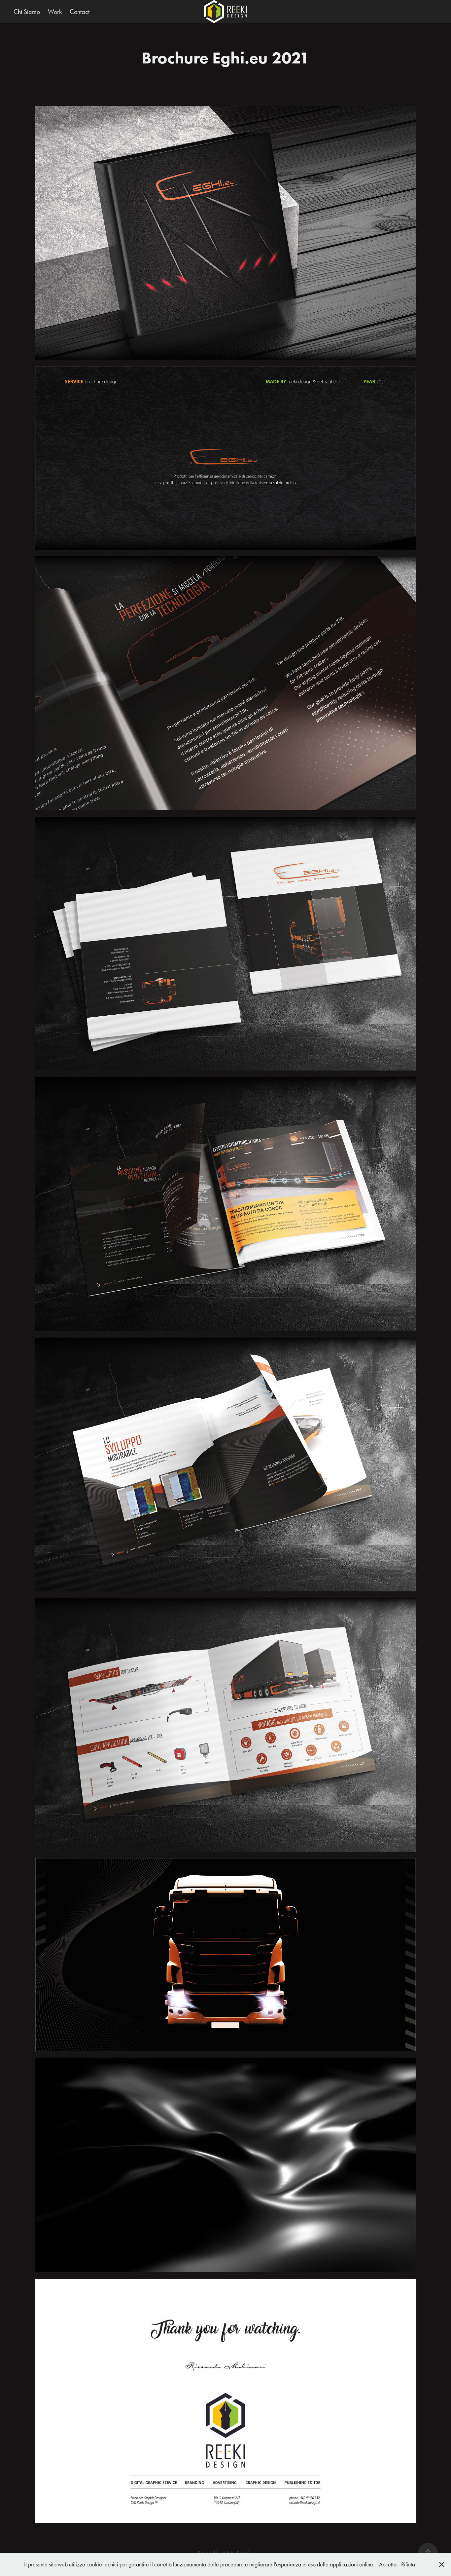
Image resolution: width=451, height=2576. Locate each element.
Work (55, 12)
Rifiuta (408, 2564)
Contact (80, 12)
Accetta (388, 2564)
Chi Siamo (27, 12)
